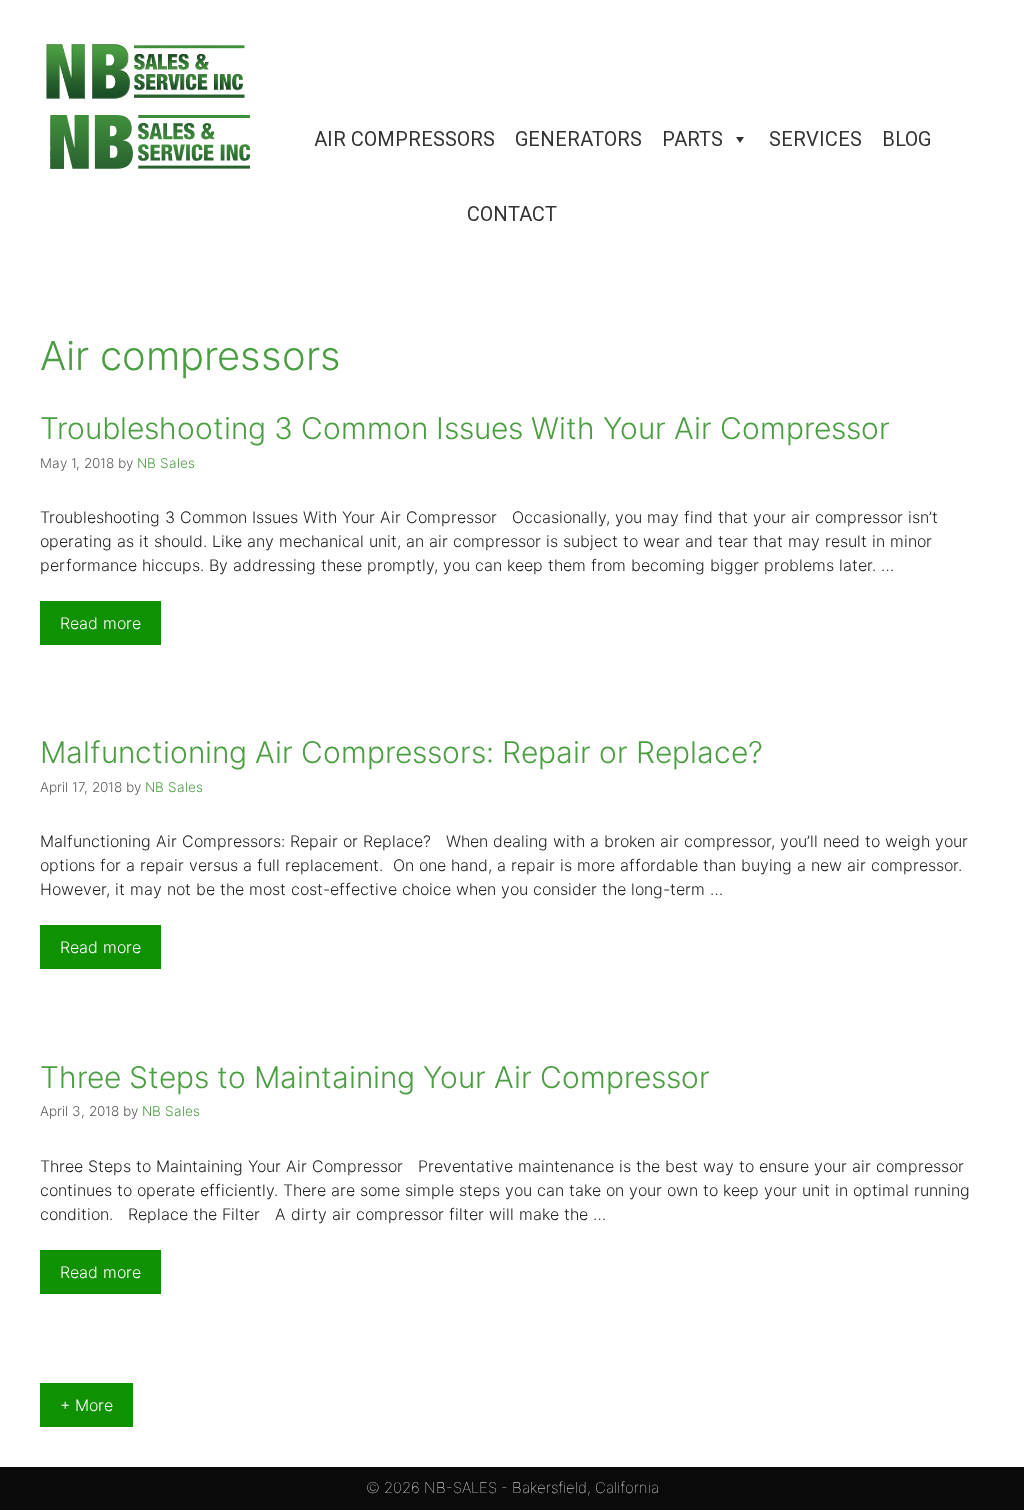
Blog (906, 139)
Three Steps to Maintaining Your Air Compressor (375, 1077)
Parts (692, 139)
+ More (86, 1405)
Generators (578, 139)
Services (815, 139)
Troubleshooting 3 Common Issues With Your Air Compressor (465, 428)
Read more (100, 623)
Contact (512, 214)
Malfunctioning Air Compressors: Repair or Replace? (401, 752)
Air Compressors (404, 139)
